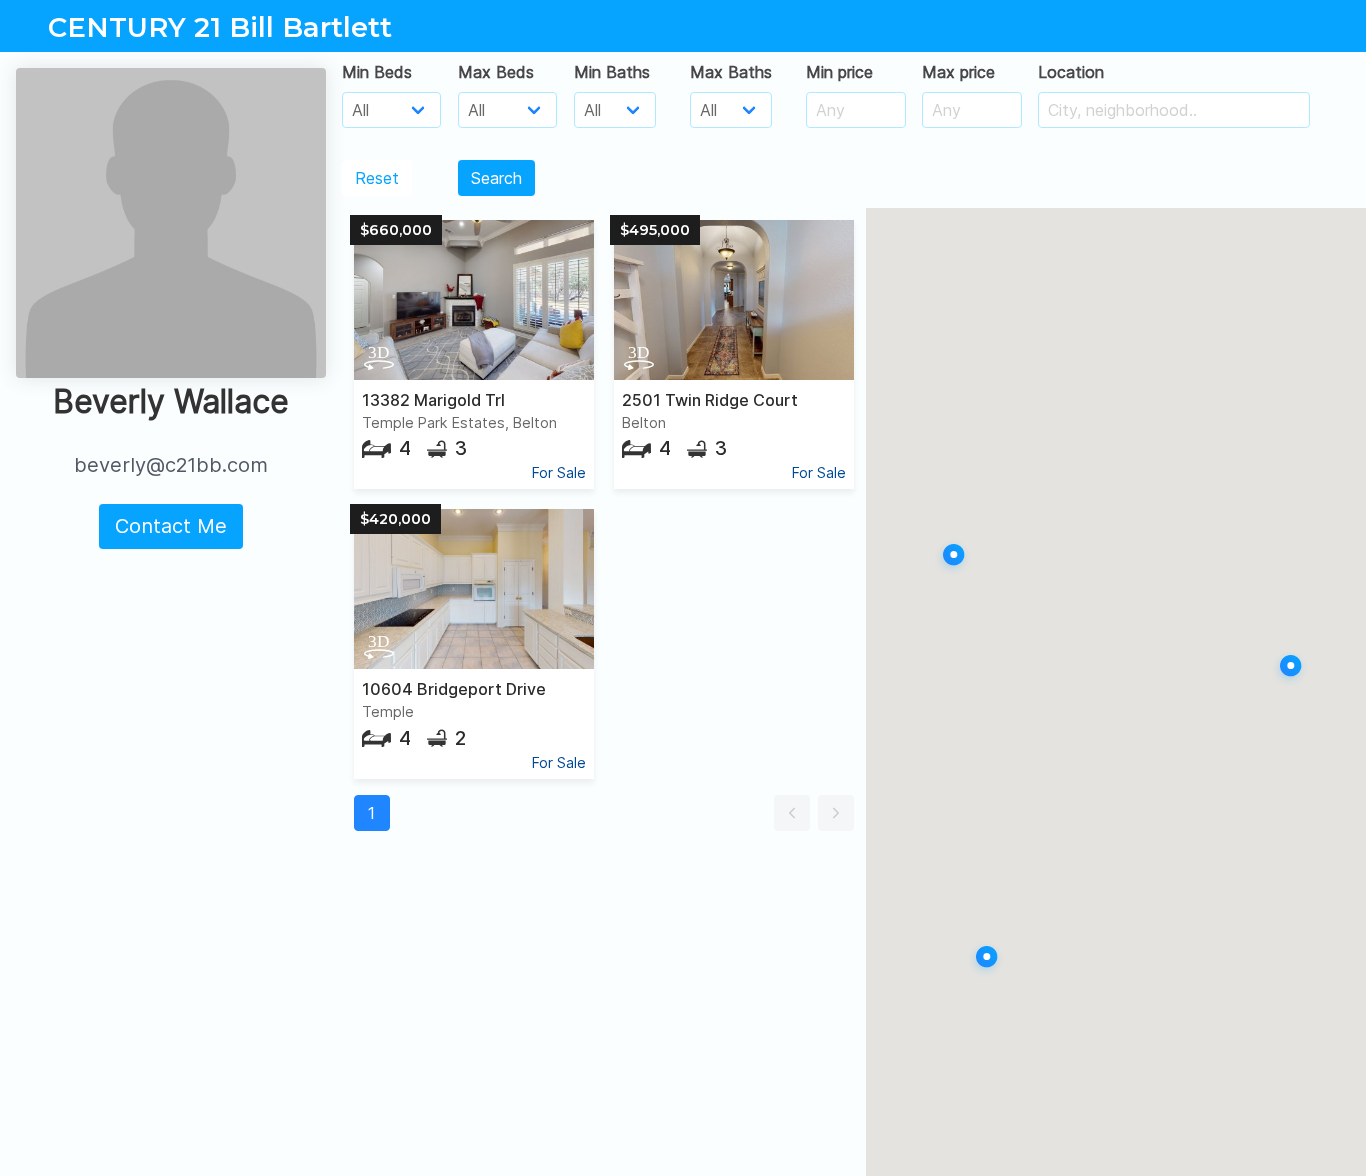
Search (496, 178)
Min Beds (377, 72)
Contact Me (171, 526)
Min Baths (612, 72)
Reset (377, 178)
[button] (792, 813)
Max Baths (731, 72)
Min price (839, 72)
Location (1071, 72)
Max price (958, 72)
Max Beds (496, 72)
